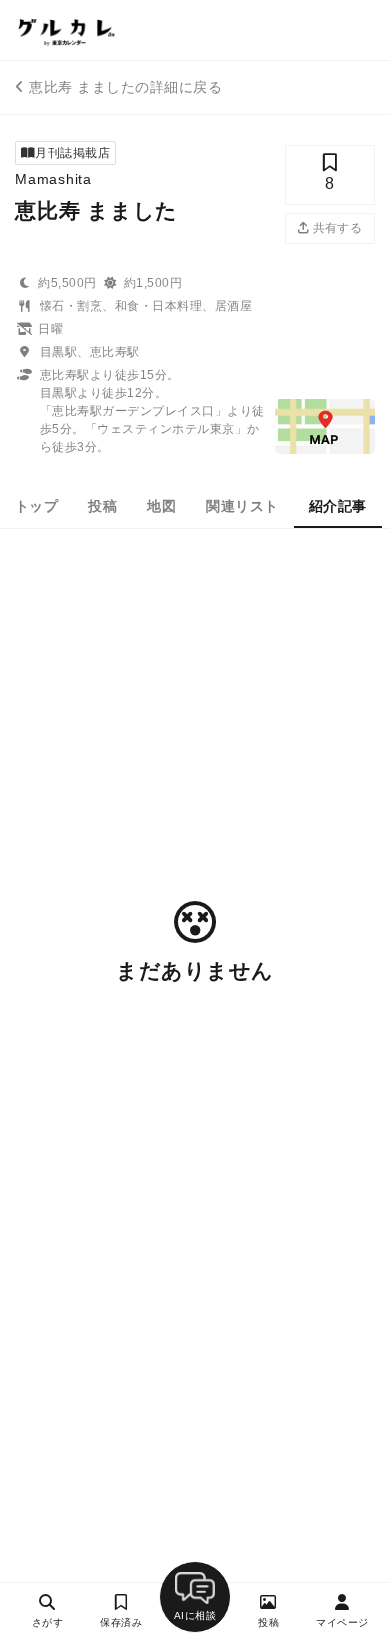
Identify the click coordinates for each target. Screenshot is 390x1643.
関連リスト (242, 506)
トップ (36, 506)
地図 (161, 506)
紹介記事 (338, 506)
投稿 (102, 506)
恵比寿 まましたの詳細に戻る (125, 87)
